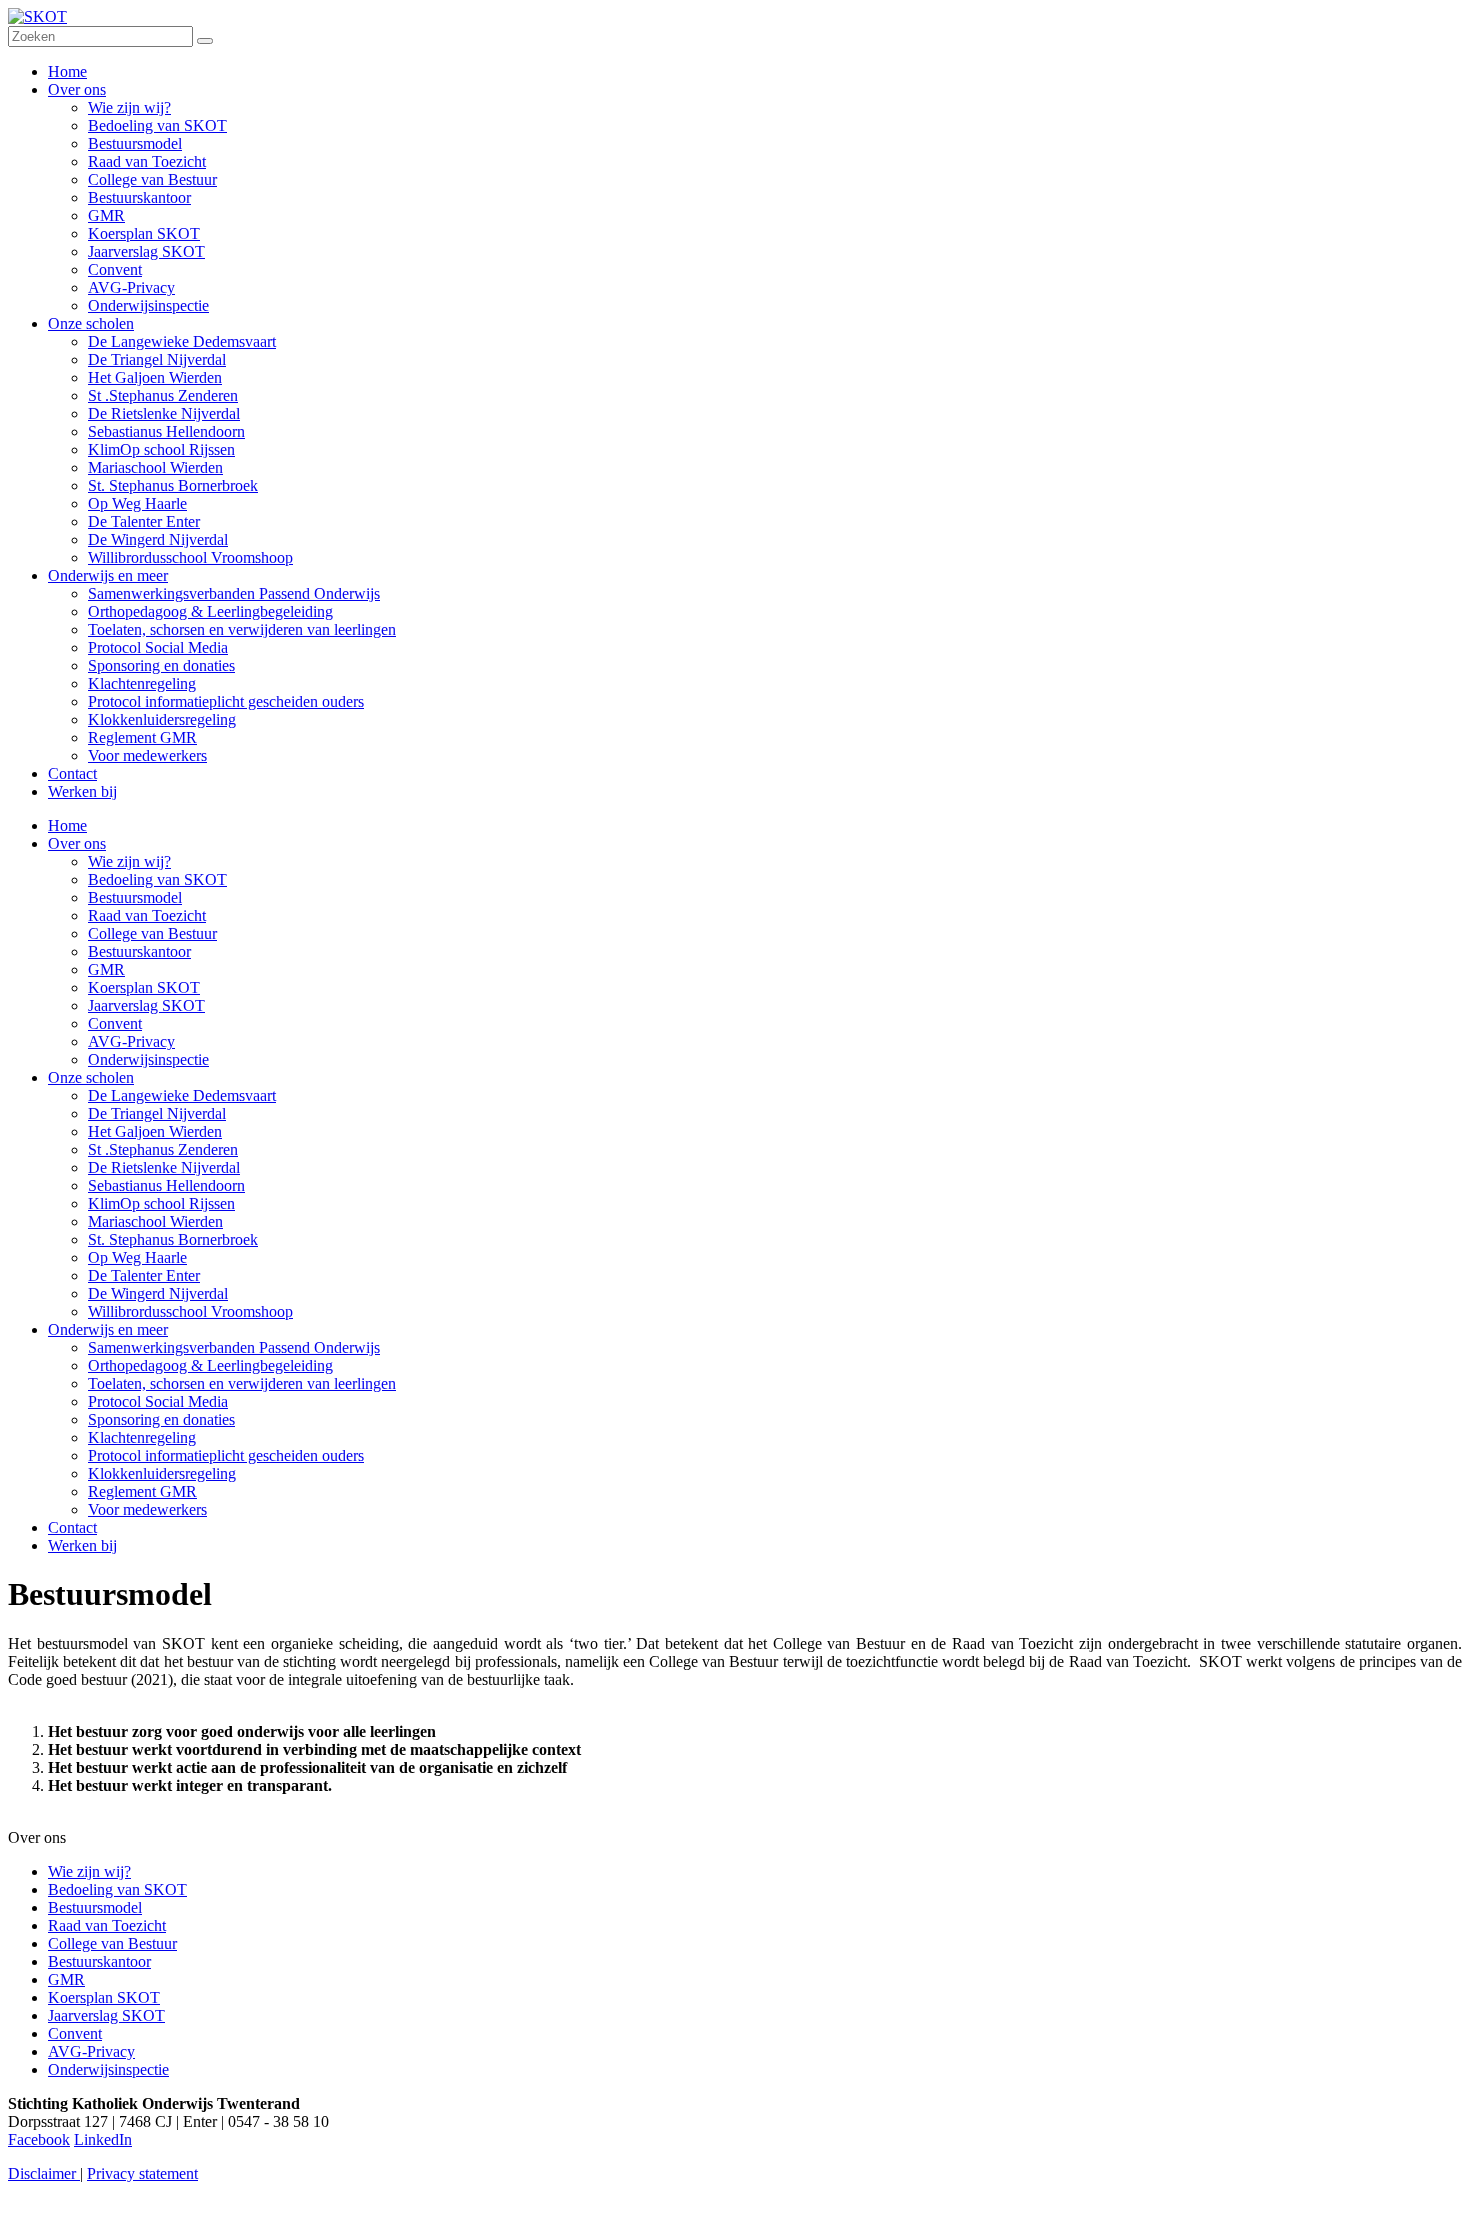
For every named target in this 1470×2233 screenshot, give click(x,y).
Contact (72, 1527)
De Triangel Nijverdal (157, 1113)
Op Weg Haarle (137, 1257)
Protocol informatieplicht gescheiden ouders (226, 1455)
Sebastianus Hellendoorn (166, 1185)
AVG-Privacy (131, 1041)
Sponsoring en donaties (161, 1419)
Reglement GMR (142, 1491)
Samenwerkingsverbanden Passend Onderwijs (234, 1347)
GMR (106, 969)
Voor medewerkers (147, 1509)
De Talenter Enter (144, 1275)
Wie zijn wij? (129, 861)
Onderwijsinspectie (148, 1059)
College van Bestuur (152, 933)
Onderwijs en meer (108, 1329)
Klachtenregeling (142, 1437)
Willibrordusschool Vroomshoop (190, 1311)
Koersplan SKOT (144, 987)
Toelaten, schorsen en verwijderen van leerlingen (242, 1383)
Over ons (77, 843)
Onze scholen (91, 1077)
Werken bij (82, 1545)
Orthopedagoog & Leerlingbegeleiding (210, 1365)
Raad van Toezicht (147, 915)
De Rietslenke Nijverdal (164, 1167)
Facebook (39, 2139)
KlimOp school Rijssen (161, 1203)
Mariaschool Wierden (155, 1221)
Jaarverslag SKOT (146, 1005)
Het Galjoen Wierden (155, 1131)
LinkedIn (103, 2139)
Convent (115, 1023)
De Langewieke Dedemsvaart (182, 1095)
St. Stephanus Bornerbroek (173, 1239)
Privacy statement (142, 2173)
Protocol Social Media (158, 1401)
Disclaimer (44, 2173)
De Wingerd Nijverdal (158, 1293)
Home (67, 825)
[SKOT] (37, 16)
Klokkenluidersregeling (162, 1473)
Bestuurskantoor (139, 951)
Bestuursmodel (135, 897)
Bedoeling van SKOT (157, 879)
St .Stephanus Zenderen (163, 1149)
